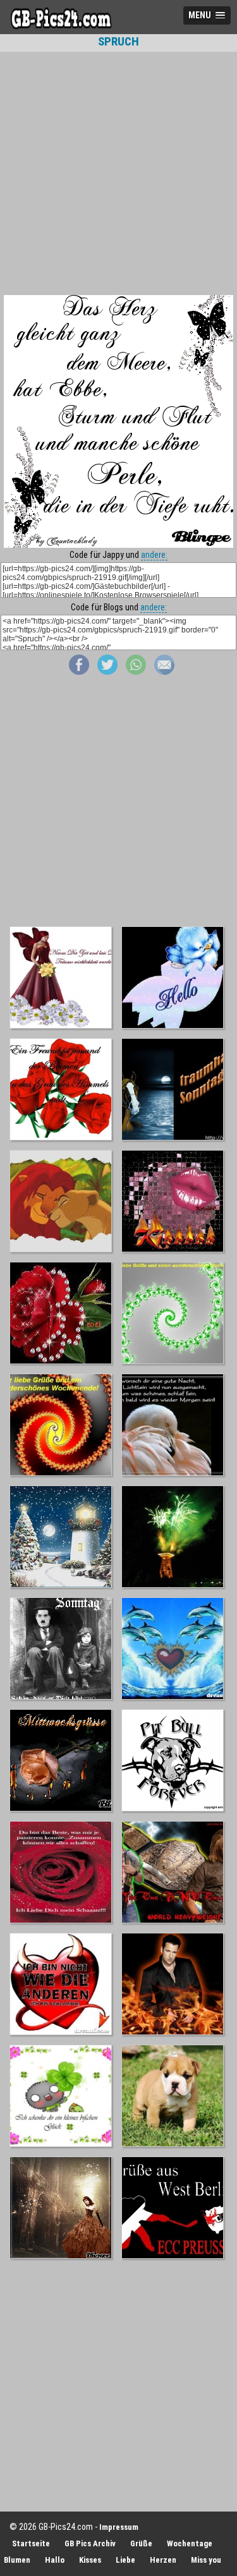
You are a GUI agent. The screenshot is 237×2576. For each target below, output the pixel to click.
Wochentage (190, 2543)
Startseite (31, 2543)
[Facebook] (79, 672)
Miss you (206, 2560)
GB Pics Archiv (90, 2543)
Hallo (55, 2560)
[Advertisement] (118, 173)
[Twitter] (107, 672)
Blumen (17, 2560)
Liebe (125, 2560)
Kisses (90, 2560)
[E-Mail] (164, 672)
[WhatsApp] (136, 672)
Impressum (119, 2527)
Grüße (141, 2543)
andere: (154, 555)
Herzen (163, 2560)
